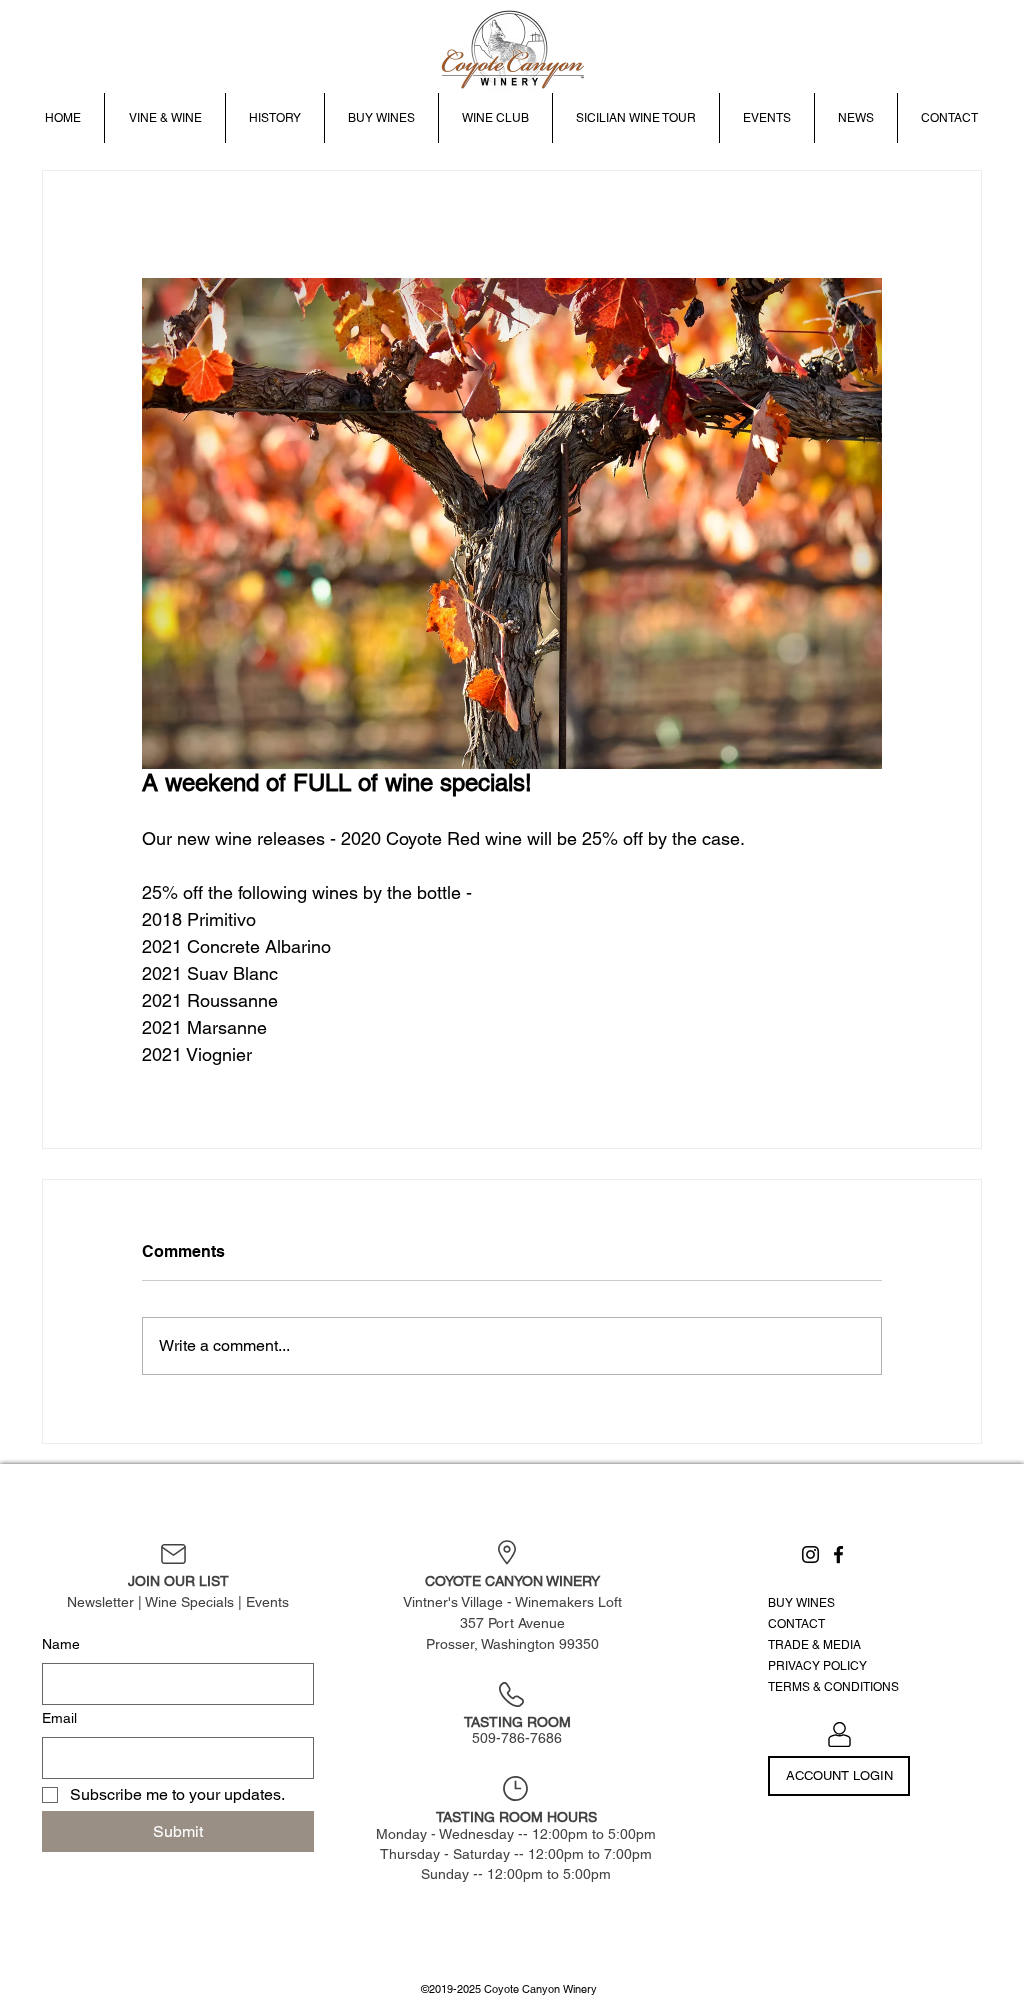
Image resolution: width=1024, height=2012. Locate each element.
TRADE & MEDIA (814, 1645)
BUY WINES (801, 1603)
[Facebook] (838, 1554)
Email (59, 1718)
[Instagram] (810, 1554)
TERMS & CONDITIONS (833, 1687)
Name (61, 1644)
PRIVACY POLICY (817, 1666)
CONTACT (796, 1624)
